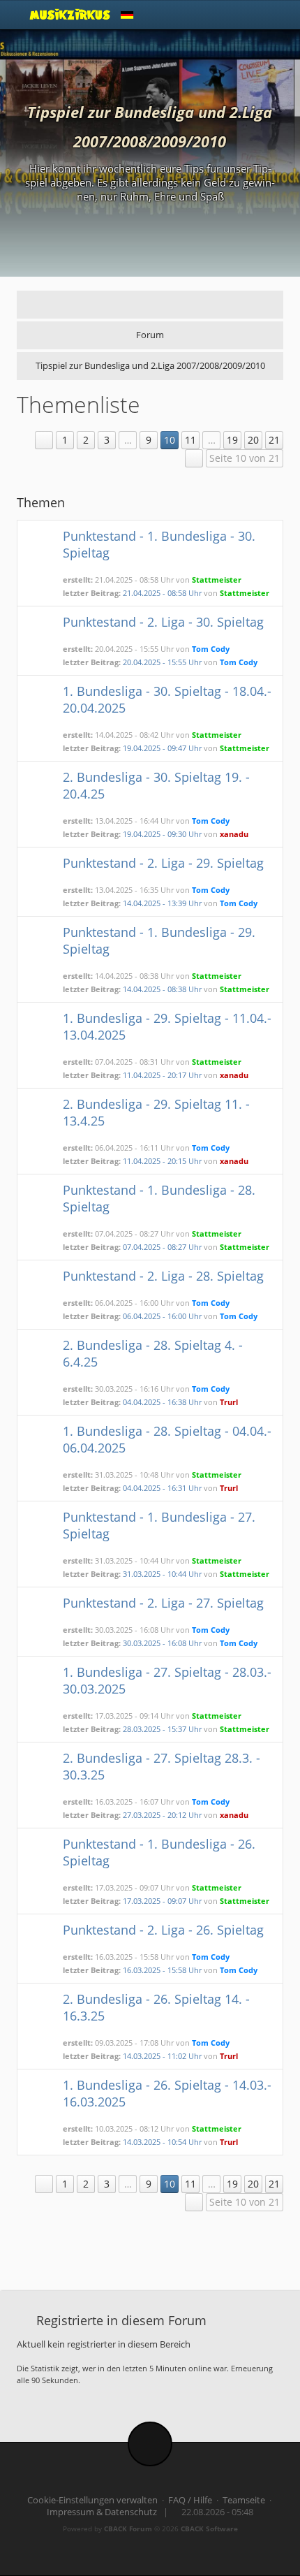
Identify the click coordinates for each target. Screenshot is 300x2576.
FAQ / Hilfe (190, 2500)
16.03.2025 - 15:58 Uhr (162, 1970)
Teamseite (244, 2500)
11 (190, 440)
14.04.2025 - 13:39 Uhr (162, 903)
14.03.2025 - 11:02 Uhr (162, 2056)
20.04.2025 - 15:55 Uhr (162, 662)
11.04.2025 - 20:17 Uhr (162, 1075)
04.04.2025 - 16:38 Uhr (162, 1402)
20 (253, 440)
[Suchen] (238, 15)
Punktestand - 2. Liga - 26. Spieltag (163, 1930)
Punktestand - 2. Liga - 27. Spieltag (163, 1603)
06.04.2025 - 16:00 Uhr (162, 1316)
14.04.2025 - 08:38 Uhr (162, 989)
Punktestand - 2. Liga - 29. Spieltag (163, 863)
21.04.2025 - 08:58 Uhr (162, 593)
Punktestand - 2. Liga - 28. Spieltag (163, 1276)
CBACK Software (209, 2528)
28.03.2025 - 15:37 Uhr (162, 1729)
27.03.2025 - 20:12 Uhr (162, 1815)
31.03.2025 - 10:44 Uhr (162, 1574)
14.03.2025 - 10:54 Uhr (162, 2142)
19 (232, 440)
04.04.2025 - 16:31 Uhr (162, 1488)
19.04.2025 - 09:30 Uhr (162, 834)
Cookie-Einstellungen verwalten (92, 2500)
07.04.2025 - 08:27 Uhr (162, 1247)
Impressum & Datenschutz (102, 2512)
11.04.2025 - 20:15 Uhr (162, 1161)
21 (274, 440)
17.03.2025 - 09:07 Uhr (162, 1901)
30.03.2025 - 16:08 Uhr (162, 1643)
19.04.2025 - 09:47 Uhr (162, 748)
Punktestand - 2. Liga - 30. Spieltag (163, 622)
